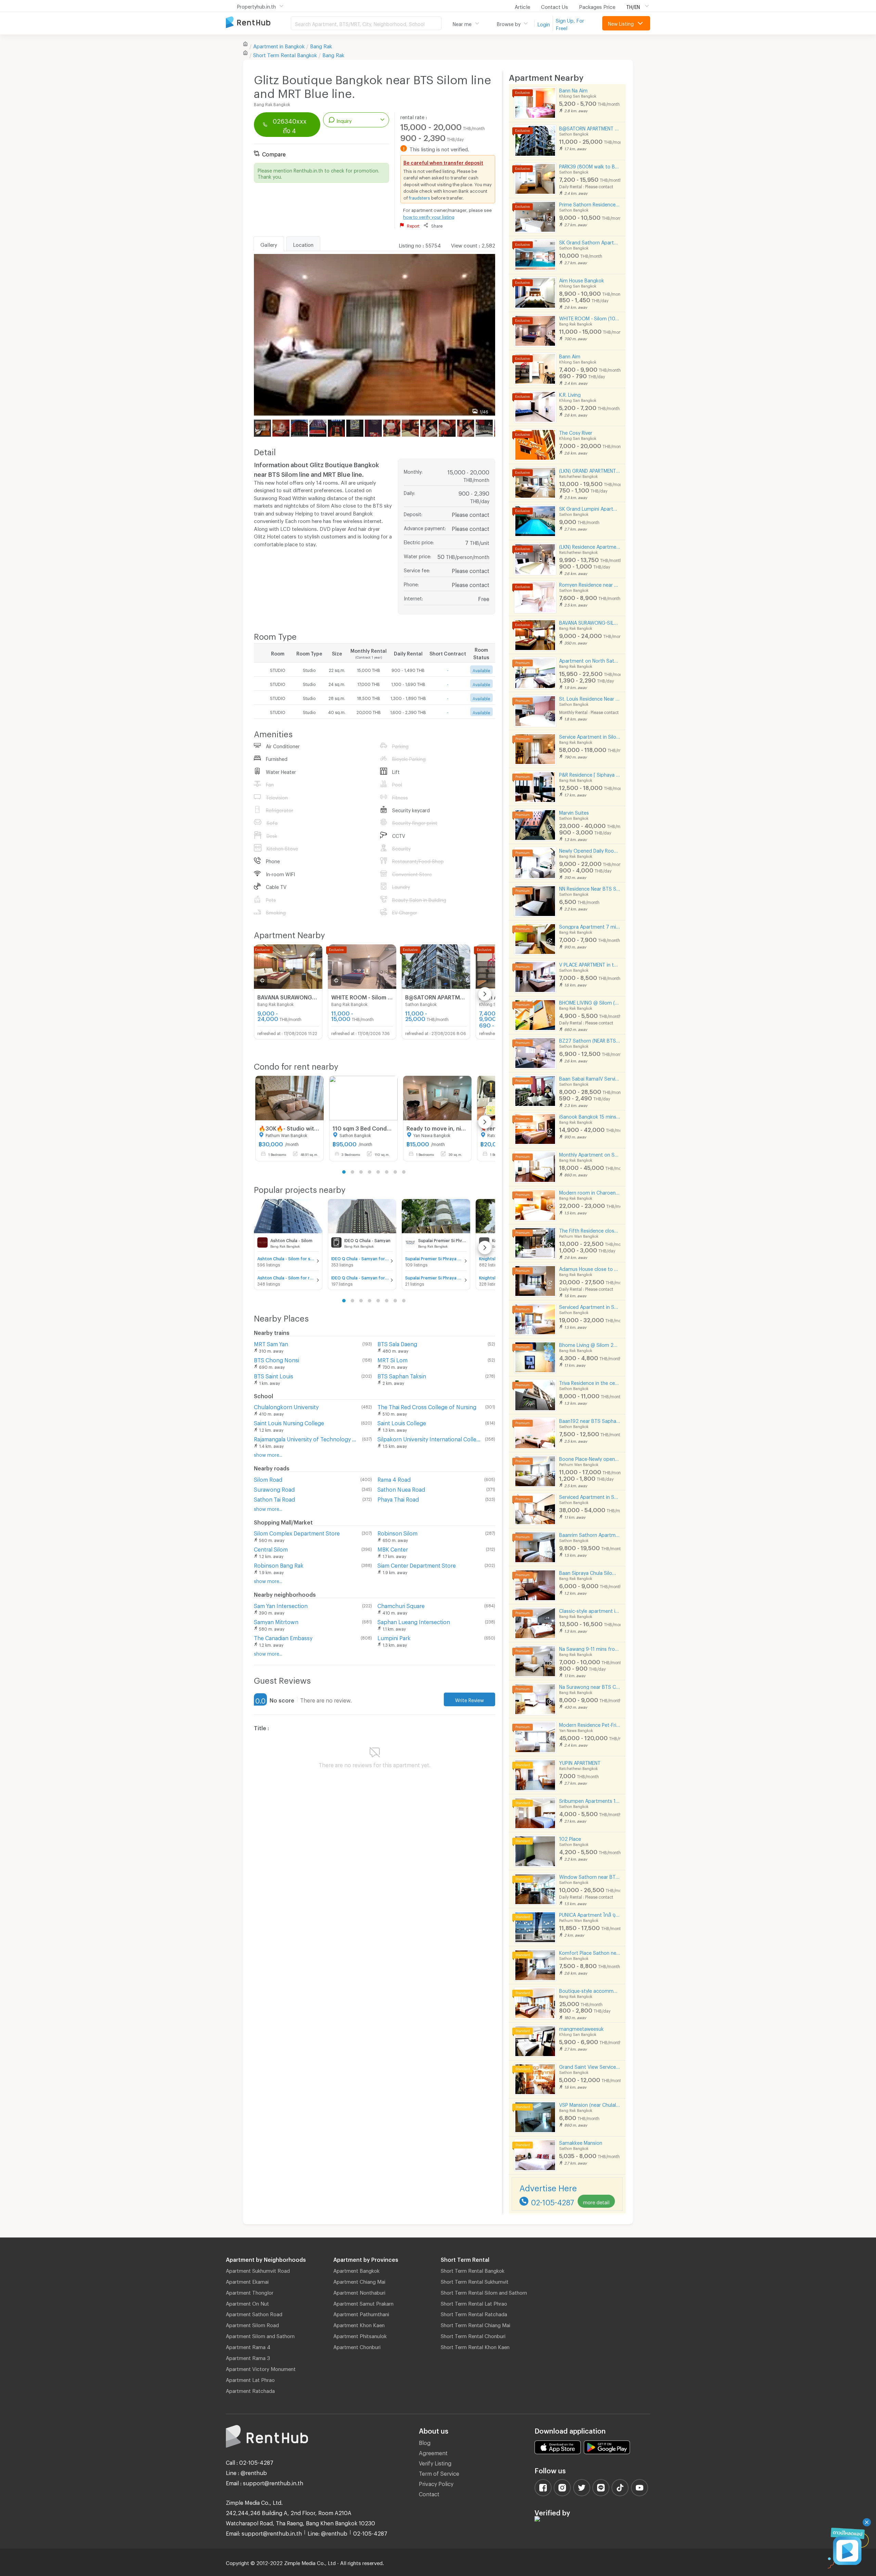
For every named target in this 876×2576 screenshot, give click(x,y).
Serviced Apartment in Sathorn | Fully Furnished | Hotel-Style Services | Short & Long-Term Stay (590, 1496)
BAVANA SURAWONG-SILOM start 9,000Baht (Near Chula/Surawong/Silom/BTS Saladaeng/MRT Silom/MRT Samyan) (590, 622)
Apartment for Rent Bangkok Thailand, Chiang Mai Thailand (258, 23)
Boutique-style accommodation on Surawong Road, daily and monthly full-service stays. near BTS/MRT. (590, 1990)
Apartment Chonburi (357, 2346)
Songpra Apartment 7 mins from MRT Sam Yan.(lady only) (590, 926)
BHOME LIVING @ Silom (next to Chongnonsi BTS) (590, 1002)
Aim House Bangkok (582, 279)
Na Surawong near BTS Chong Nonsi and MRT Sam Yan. (590, 1686)
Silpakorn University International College (430, 1438)
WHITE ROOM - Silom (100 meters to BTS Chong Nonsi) (590, 317)
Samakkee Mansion (581, 2142)
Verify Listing (435, 2462)
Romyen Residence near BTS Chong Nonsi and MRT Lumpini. (590, 584)
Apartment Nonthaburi (359, 2292)
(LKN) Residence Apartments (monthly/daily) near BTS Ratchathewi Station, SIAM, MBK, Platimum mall (590, 546)
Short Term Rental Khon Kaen (475, 2346)
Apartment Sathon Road (254, 2313)
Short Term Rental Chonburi (473, 2335)
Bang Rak (321, 45)
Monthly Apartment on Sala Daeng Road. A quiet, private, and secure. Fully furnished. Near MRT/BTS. (590, 1154)
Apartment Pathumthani (361, 2313)
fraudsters (420, 197)
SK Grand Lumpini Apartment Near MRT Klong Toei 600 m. (590, 508)
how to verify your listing (429, 216)
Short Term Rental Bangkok (473, 2270)
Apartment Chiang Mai (359, 2281)
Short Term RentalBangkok (285, 54)
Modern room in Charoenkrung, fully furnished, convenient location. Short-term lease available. (590, 1192)
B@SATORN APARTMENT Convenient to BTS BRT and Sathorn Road (590, 127)
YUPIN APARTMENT (580, 1762)
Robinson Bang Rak (279, 1564)
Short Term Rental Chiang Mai (475, 2324)
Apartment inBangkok (279, 45)
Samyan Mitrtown (276, 1621)
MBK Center (393, 1548)
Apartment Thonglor (250, 2292)
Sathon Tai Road (274, 1498)
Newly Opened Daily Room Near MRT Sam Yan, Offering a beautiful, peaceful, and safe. (590, 850)
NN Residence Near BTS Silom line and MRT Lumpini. (590, 888)
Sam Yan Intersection (281, 1605)
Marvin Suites (574, 812)
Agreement (433, 2452)
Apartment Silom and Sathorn (260, 2335)
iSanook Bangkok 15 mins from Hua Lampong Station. (590, 1116)
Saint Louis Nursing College (289, 1422)
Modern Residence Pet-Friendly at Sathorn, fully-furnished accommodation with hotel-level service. (590, 1724)
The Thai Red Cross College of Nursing (427, 1406)
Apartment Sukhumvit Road (258, 2270)
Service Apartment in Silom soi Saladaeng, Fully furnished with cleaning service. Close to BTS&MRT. (590, 736)
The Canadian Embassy (283, 1637)
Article (522, 6)
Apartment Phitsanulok (360, 2335)
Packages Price (597, 6)
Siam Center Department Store (417, 1564)
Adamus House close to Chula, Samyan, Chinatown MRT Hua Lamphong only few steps (590, 1268)
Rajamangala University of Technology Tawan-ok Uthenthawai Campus (307, 1438)
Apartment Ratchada (250, 2390)
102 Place (570, 1838)
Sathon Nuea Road (401, 1488)
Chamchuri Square (401, 1605)
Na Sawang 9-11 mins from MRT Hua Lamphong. (590, 1648)
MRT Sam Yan (271, 1343)
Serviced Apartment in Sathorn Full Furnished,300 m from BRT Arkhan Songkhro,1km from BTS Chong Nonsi (590, 1306)
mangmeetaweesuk (581, 2028)
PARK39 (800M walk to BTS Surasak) (590, 165)
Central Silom (271, 1548)
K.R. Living (570, 394)
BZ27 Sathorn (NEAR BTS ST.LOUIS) (590, 1040)
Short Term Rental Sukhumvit (475, 2281)
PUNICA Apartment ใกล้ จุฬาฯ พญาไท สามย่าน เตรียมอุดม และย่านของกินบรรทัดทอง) (590, 1914)
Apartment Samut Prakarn (363, 2303)
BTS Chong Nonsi (276, 1359)
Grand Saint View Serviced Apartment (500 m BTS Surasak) (590, 2066)
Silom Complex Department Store (297, 1532)
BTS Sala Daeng (397, 1343)
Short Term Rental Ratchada (474, 2313)
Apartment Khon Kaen (359, 2324)
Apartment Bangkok (356, 2270)
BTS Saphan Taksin (402, 1375)
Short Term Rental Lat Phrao (474, 2303)
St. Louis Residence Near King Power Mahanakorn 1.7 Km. (590, 698)
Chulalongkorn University (286, 1406)
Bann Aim (570, 355)
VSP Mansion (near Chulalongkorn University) (590, 2104)
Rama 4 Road (394, 1478)
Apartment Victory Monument (261, 2368)
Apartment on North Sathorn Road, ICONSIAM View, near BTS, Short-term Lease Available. (590, 660)
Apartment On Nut (247, 2303)
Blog (425, 2442)
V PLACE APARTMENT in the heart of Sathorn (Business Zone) (590, 964)
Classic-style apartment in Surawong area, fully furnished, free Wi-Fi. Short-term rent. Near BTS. (590, 1610)
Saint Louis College (402, 1422)
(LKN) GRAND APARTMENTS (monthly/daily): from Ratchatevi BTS (590, 470)
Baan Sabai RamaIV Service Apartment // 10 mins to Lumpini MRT (590, 1078)
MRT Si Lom (392, 1359)
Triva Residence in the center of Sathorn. (590, 1382)
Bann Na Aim (573, 90)
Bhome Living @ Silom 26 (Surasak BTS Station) (590, 1344)
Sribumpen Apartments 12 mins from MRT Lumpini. (590, 1800)
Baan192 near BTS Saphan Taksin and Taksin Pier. (590, 1420)
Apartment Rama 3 (248, 2357)
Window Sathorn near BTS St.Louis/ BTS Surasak (590, 1876)
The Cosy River (576, 432)
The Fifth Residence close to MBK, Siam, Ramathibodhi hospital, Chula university (590, 1230)
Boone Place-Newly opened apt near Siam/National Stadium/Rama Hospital (590, 1458)
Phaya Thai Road (398, 1498)
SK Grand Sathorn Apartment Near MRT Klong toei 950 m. (590, 241)
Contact (429, 2493)
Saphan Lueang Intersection (414, 1621)
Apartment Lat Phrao (250, 2379)
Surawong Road (274, 1488)
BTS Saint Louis (274, 1375)
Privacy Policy (436, 2483)
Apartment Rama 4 (248, 2346)
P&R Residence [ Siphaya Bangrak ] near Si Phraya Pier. (590, 774)
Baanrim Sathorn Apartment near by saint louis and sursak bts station (590, 1534)
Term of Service (439, 2472)
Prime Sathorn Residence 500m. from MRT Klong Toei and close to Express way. (590, 203)
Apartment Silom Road (252, 2324)
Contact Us (555, 6)
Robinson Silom (397, 1532)
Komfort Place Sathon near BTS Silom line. (590, 1952)
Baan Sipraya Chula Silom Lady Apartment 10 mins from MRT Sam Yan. (590, 1572)
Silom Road (268, 1478)
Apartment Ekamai (247, 2281)
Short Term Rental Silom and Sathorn (484, 2292)
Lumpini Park (394, 1637)
